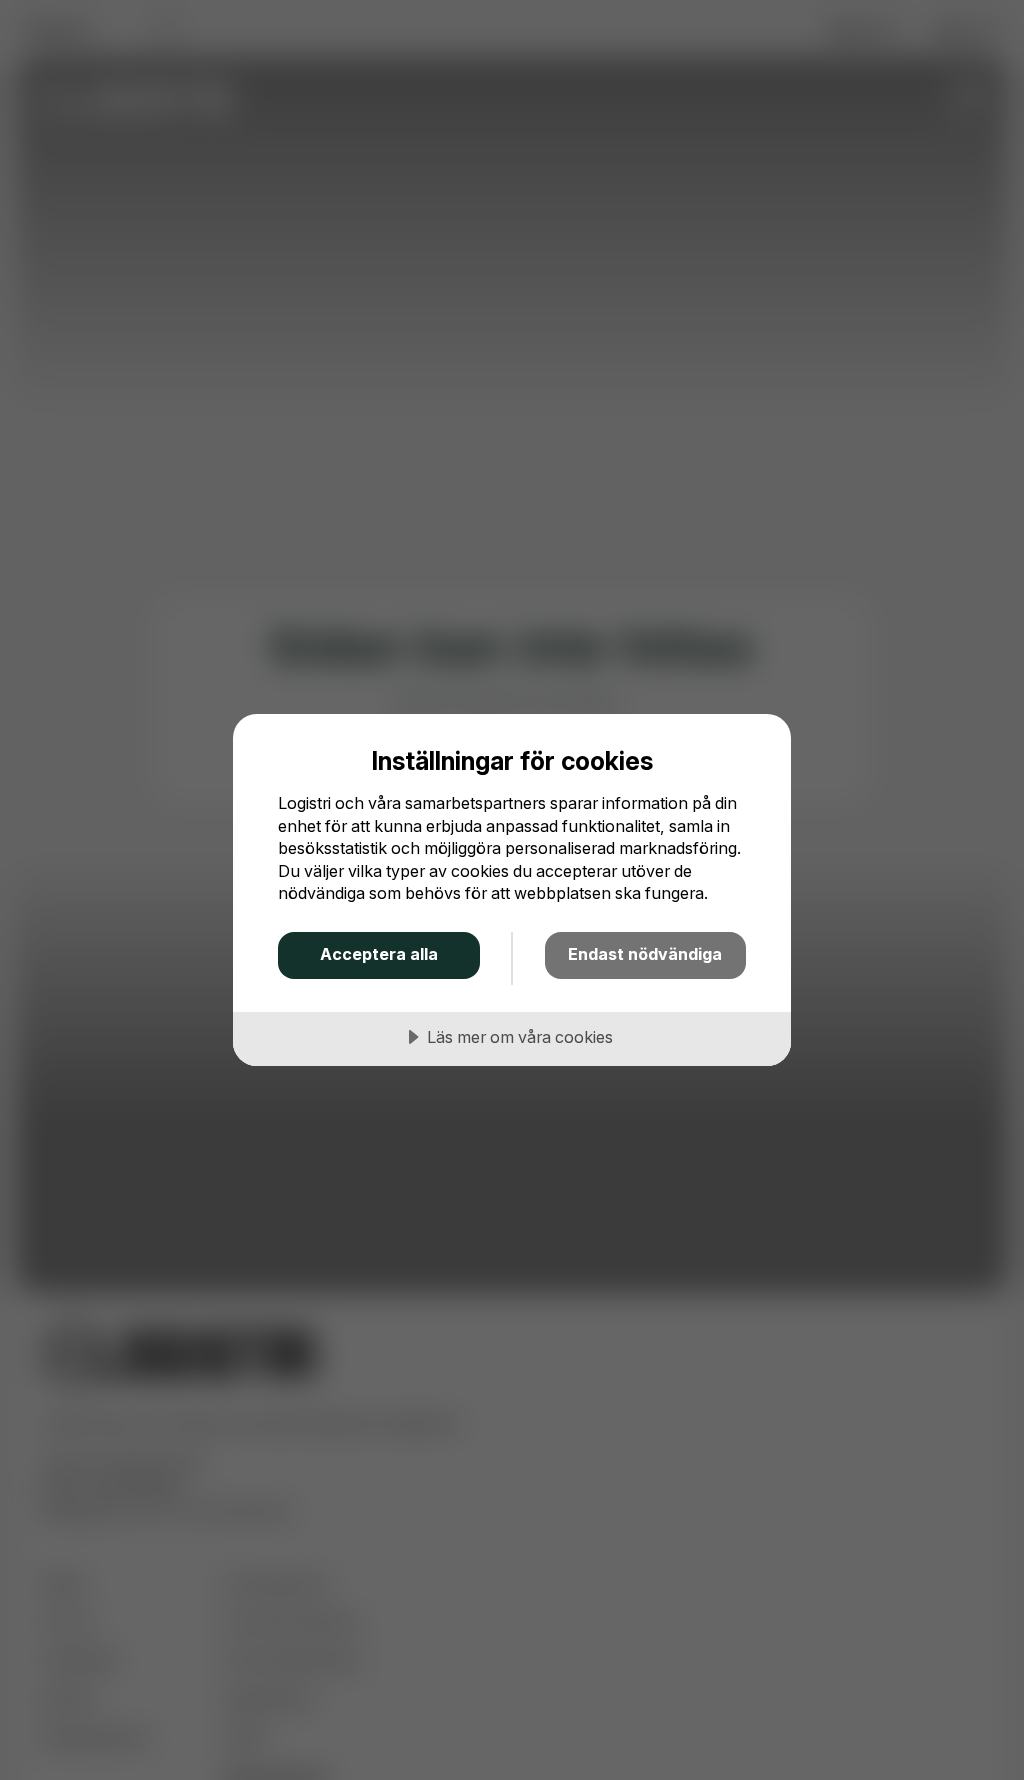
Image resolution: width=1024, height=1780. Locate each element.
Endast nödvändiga (645, 954)
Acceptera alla (379, 954)
